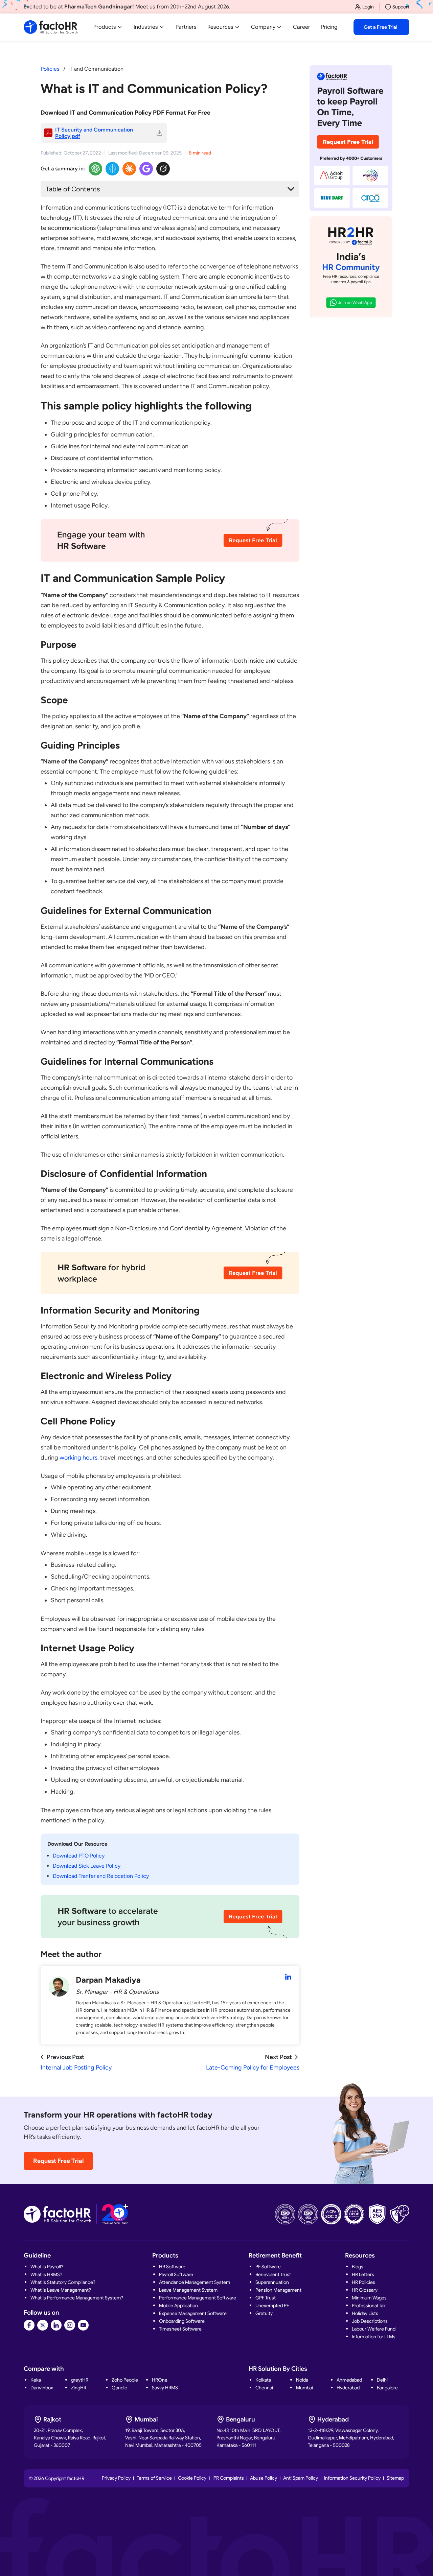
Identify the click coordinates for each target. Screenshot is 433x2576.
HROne (160, 2380)
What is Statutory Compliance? (63, 2282)
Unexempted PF (272, 2306)
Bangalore (387, 2388)
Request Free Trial (58, 2161)
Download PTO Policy (79, 1856)
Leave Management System (188, 2290)
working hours (78, 1458)
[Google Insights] (146, 169)
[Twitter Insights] (163, 169)
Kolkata (263, 2380)
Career (302, 27)
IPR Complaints (228, 2478)
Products (105, 27)
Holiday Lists (365, 2313)
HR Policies (363, 2282)
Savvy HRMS (165, 2388)
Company (263, 27)
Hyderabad (348, 2388)
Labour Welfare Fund (374, 2329)
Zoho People (125, 2380)
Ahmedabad (349, 2380)
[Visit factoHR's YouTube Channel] (83, 2325)
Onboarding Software (182, 2321)
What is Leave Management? (61, 2290)
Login (368, 7)
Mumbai (304, 2388)
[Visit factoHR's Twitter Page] (43, 2325)
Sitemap (395, 2478)
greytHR (80, 2380)
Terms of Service (154, 2478)
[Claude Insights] (129, 169)
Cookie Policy (192, 2478)
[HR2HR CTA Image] (351, 267)
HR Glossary (365, 2290)
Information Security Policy (352, 2478)
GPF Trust (266, 2298)
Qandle (119, 2388)
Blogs (358, 2267)
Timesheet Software (180, 2329)
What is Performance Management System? (77, 2298)
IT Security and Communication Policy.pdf (94, 133)
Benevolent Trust (273, 2274)
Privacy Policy (116, 2478)
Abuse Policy (264, 2478)
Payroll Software (176, 2274)
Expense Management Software (193, 2313)
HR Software (172, 2267)
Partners (186, 27)
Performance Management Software (198, 2298)
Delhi (382, 2380)
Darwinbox (42, 2388)
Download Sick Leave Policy (87, 1866)
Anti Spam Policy (301, 2478)
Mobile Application (178, 2306)
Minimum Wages (369, 2298)
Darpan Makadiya (108, 1980)
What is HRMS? (46, 2274)
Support (401, 7)
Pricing (329, 27)
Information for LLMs (374, 2337)
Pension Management (278, 2290)
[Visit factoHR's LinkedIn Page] (56, 2325)
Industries (146, 27)
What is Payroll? (47, 2267)
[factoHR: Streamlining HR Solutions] (51, 27)
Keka (36, 2380)
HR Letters (363, 2274)
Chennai (264, 2388)
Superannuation (272, 2282)
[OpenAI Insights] (95, 169)
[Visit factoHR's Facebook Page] (29, 2325)
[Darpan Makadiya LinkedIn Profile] (288, 1977)
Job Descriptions (370, 2321)
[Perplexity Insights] (112, 169)
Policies (50, 69)
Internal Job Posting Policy (76, 2067)
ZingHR (79, 2388)
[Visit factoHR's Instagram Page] (70, 2325)
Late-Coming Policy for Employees (253, 2067)
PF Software (268, 2267)
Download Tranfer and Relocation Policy (101, 1876)
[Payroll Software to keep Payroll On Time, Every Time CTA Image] (351, 138)
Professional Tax (369, 2306)
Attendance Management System (195, 2282)
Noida (302, 2380)
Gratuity (264, 2313)
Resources (220, 27)
